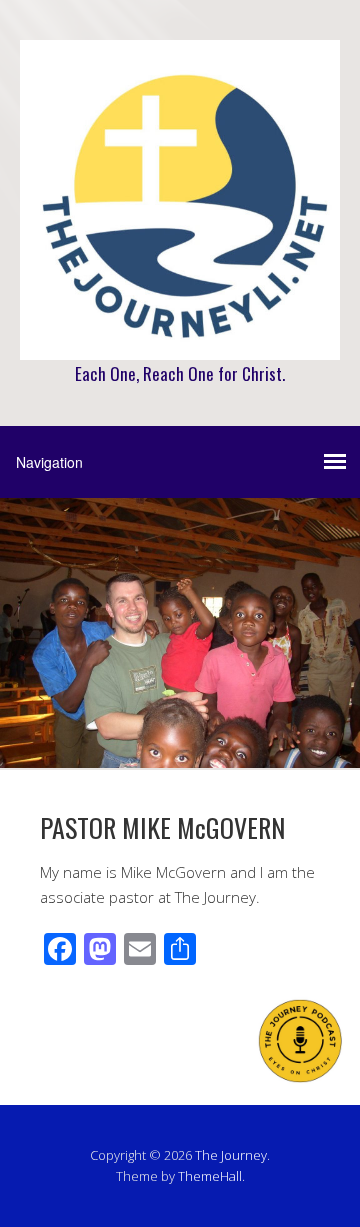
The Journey (231, 1155)
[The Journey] (180, 339)
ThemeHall (210, 1176)
